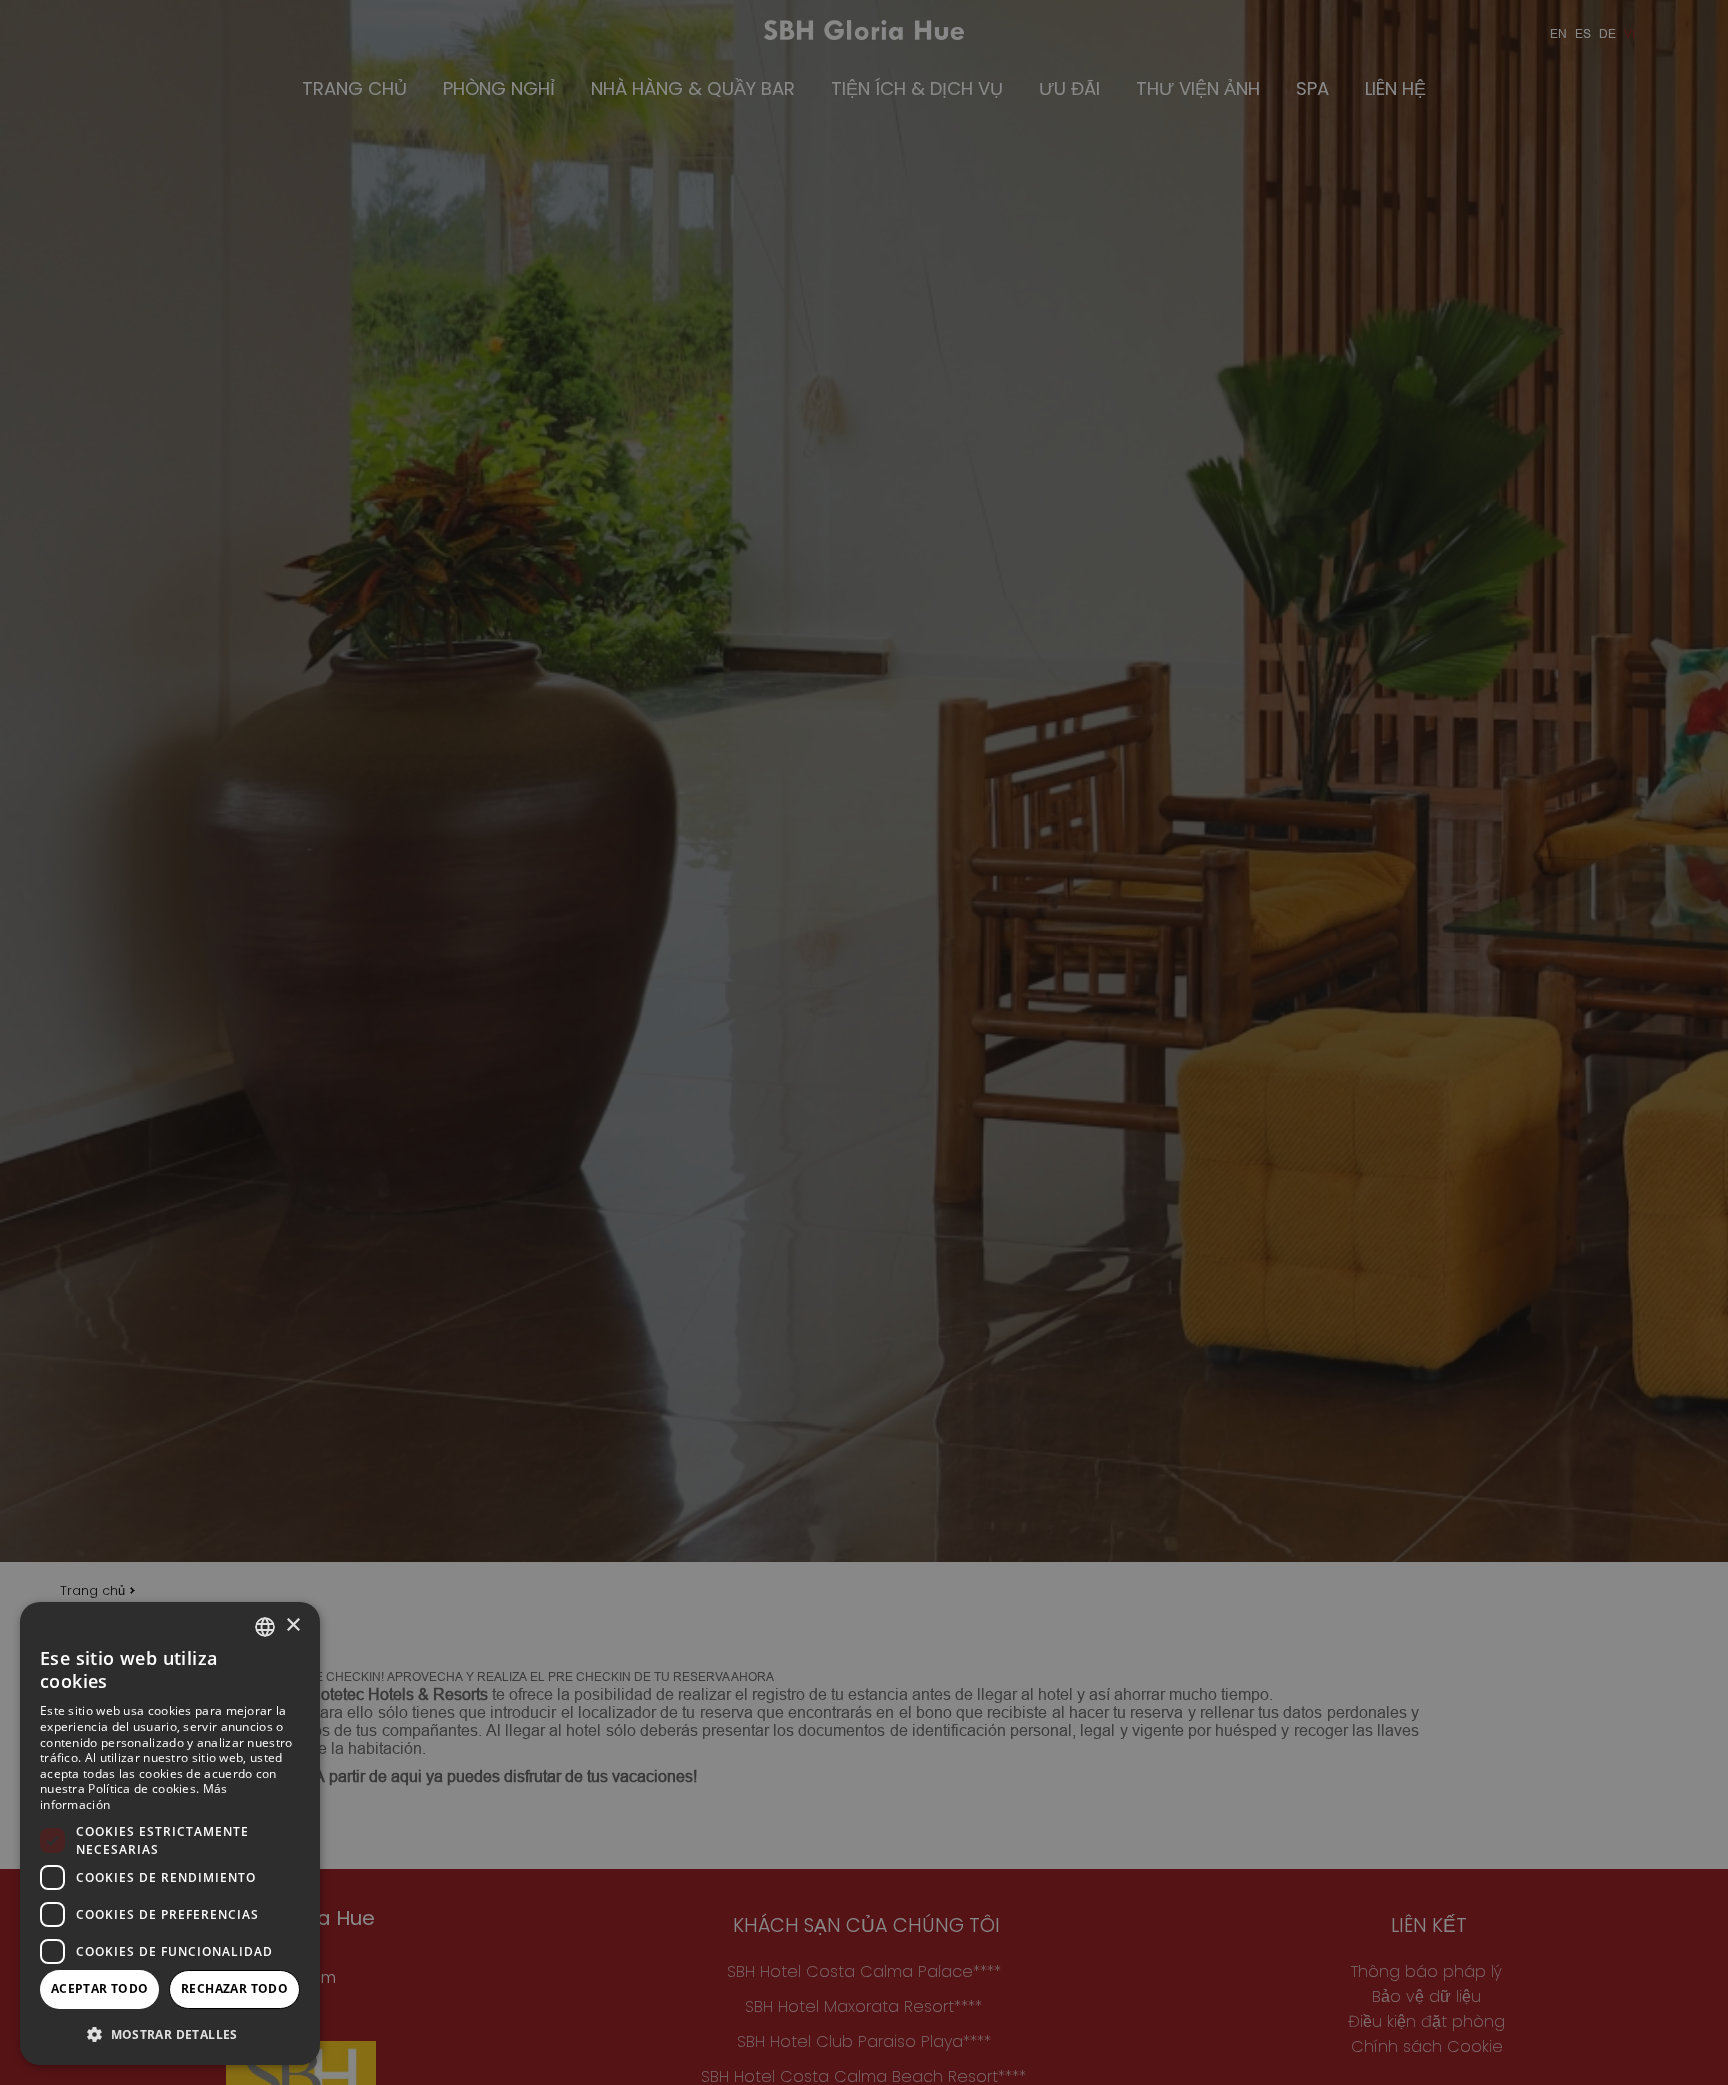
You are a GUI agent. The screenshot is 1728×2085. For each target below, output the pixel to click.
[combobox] (265, 1627)
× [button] (292, 1625)
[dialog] (170, 1833)
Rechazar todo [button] (234, 1988)
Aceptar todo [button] (100, 1988)
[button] (170, 2033)
